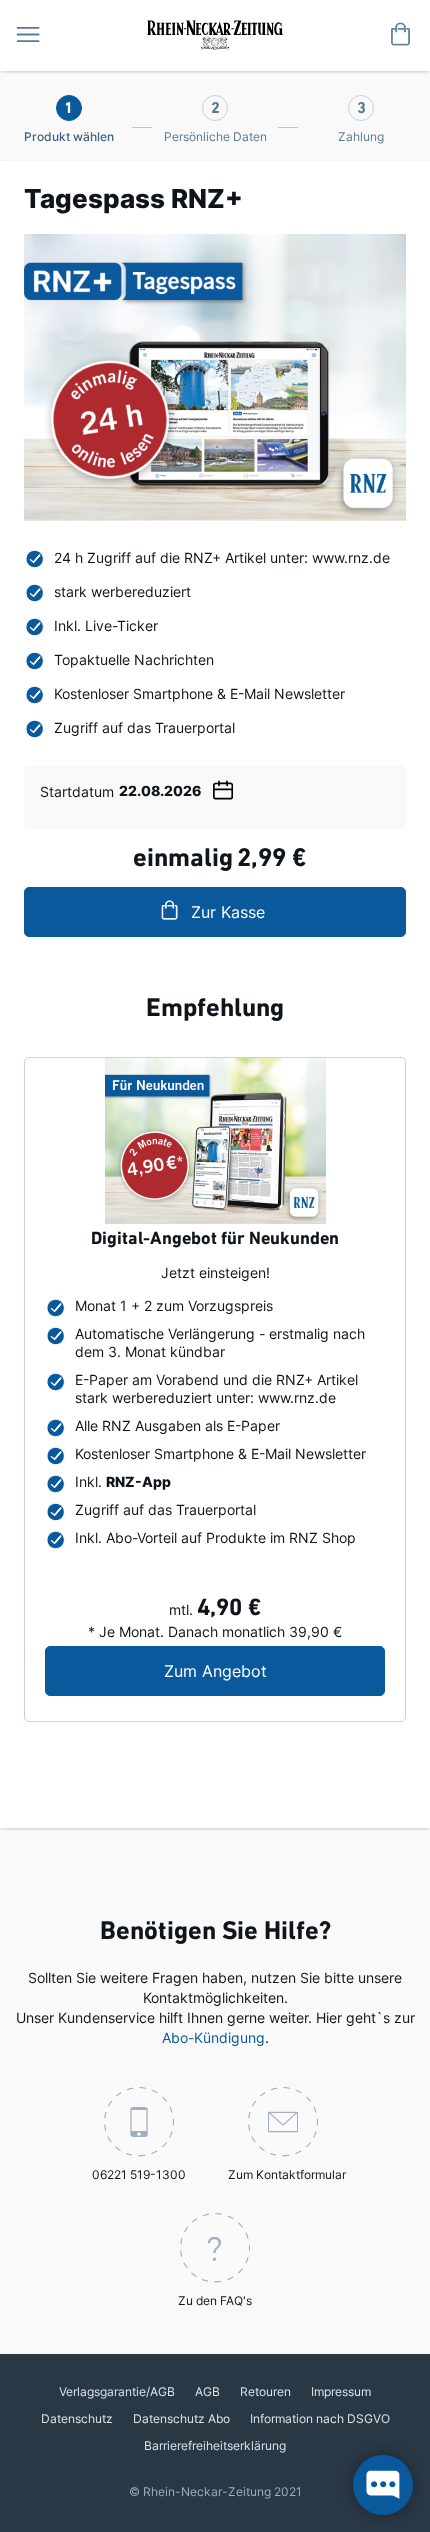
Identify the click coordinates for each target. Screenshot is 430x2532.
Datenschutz (77, 2418)
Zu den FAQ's (215, 2300)
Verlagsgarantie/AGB (117, 2391)
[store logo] (215, 33)
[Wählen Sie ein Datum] (223, 787)
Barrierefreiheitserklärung (215, 2445)
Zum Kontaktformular (287, 2174)
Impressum (341, 2391)
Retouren (265, 2391)
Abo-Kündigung (213, 2037)
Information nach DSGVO (320, 2418)
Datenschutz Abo (181, 2418)
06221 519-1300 (139, 2174)
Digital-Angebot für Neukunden (215, 1240)
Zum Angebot (274, 1670)
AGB (207, 2391)
